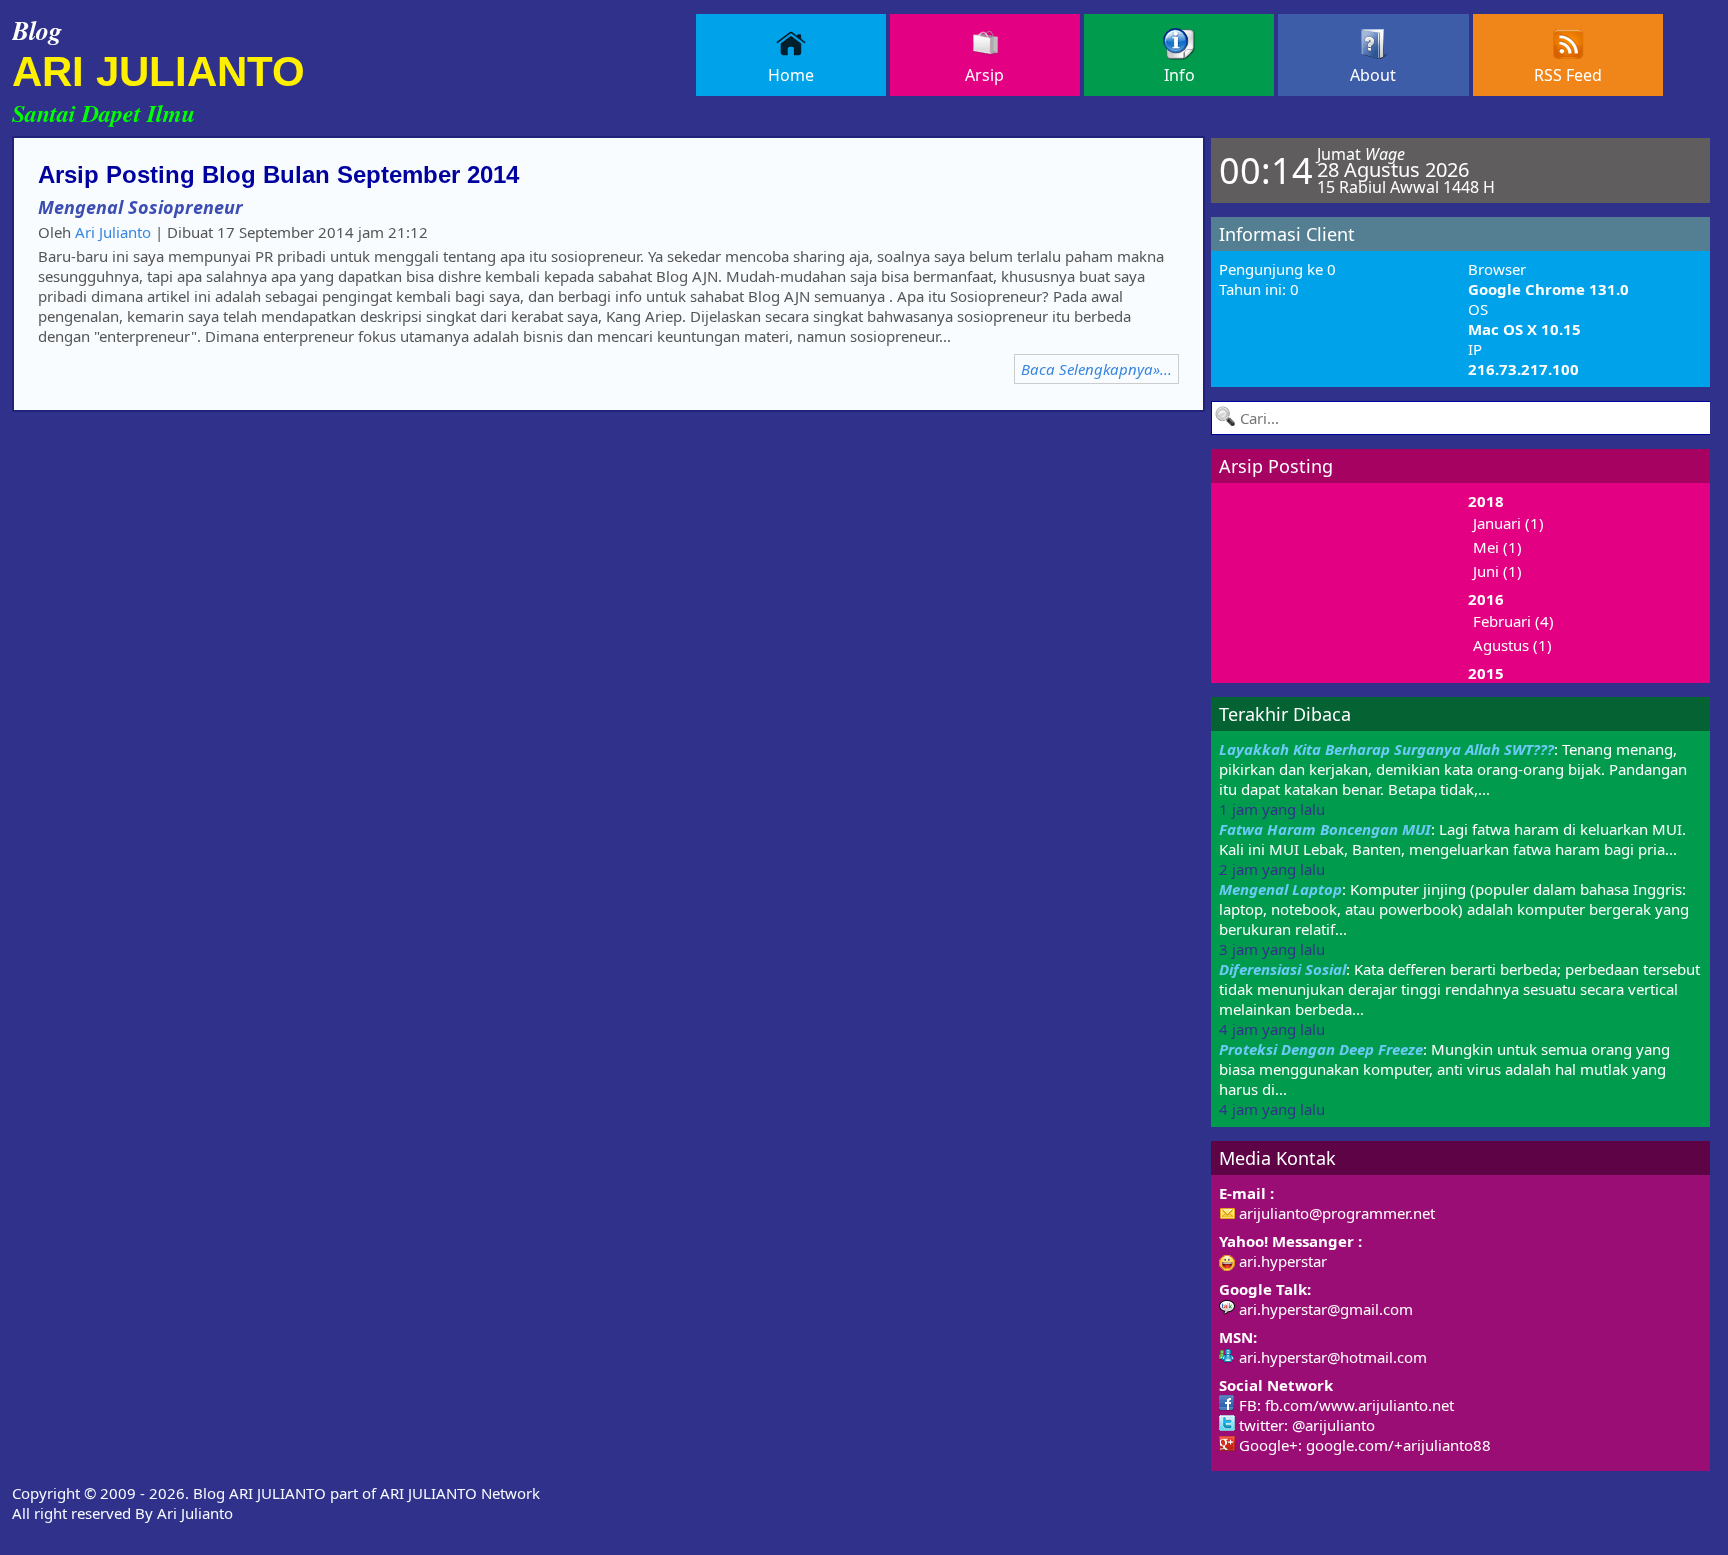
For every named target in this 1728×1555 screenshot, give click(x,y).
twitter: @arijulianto (1305, 1425)
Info (1179, 75)
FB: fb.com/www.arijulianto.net (1344, 1405)
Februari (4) (1513, 621)
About (1373, 75)
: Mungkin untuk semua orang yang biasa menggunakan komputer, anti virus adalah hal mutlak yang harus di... (1444, 1079)
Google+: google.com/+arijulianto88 (1363, 1445)
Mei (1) (1497, 547)
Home (791, 75)
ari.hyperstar (1281, 1261)
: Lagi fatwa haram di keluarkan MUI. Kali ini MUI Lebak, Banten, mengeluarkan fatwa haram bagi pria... (1452, 849)
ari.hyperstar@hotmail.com (1331, 1357)
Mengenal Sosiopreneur (140, 207)
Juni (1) (1497, 571)
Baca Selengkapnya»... (1096, 369)
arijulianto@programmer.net (1335, 1213)
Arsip (984, 75)
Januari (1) (1508, 523)
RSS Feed (1568, 75)
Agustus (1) (1512, 645)
